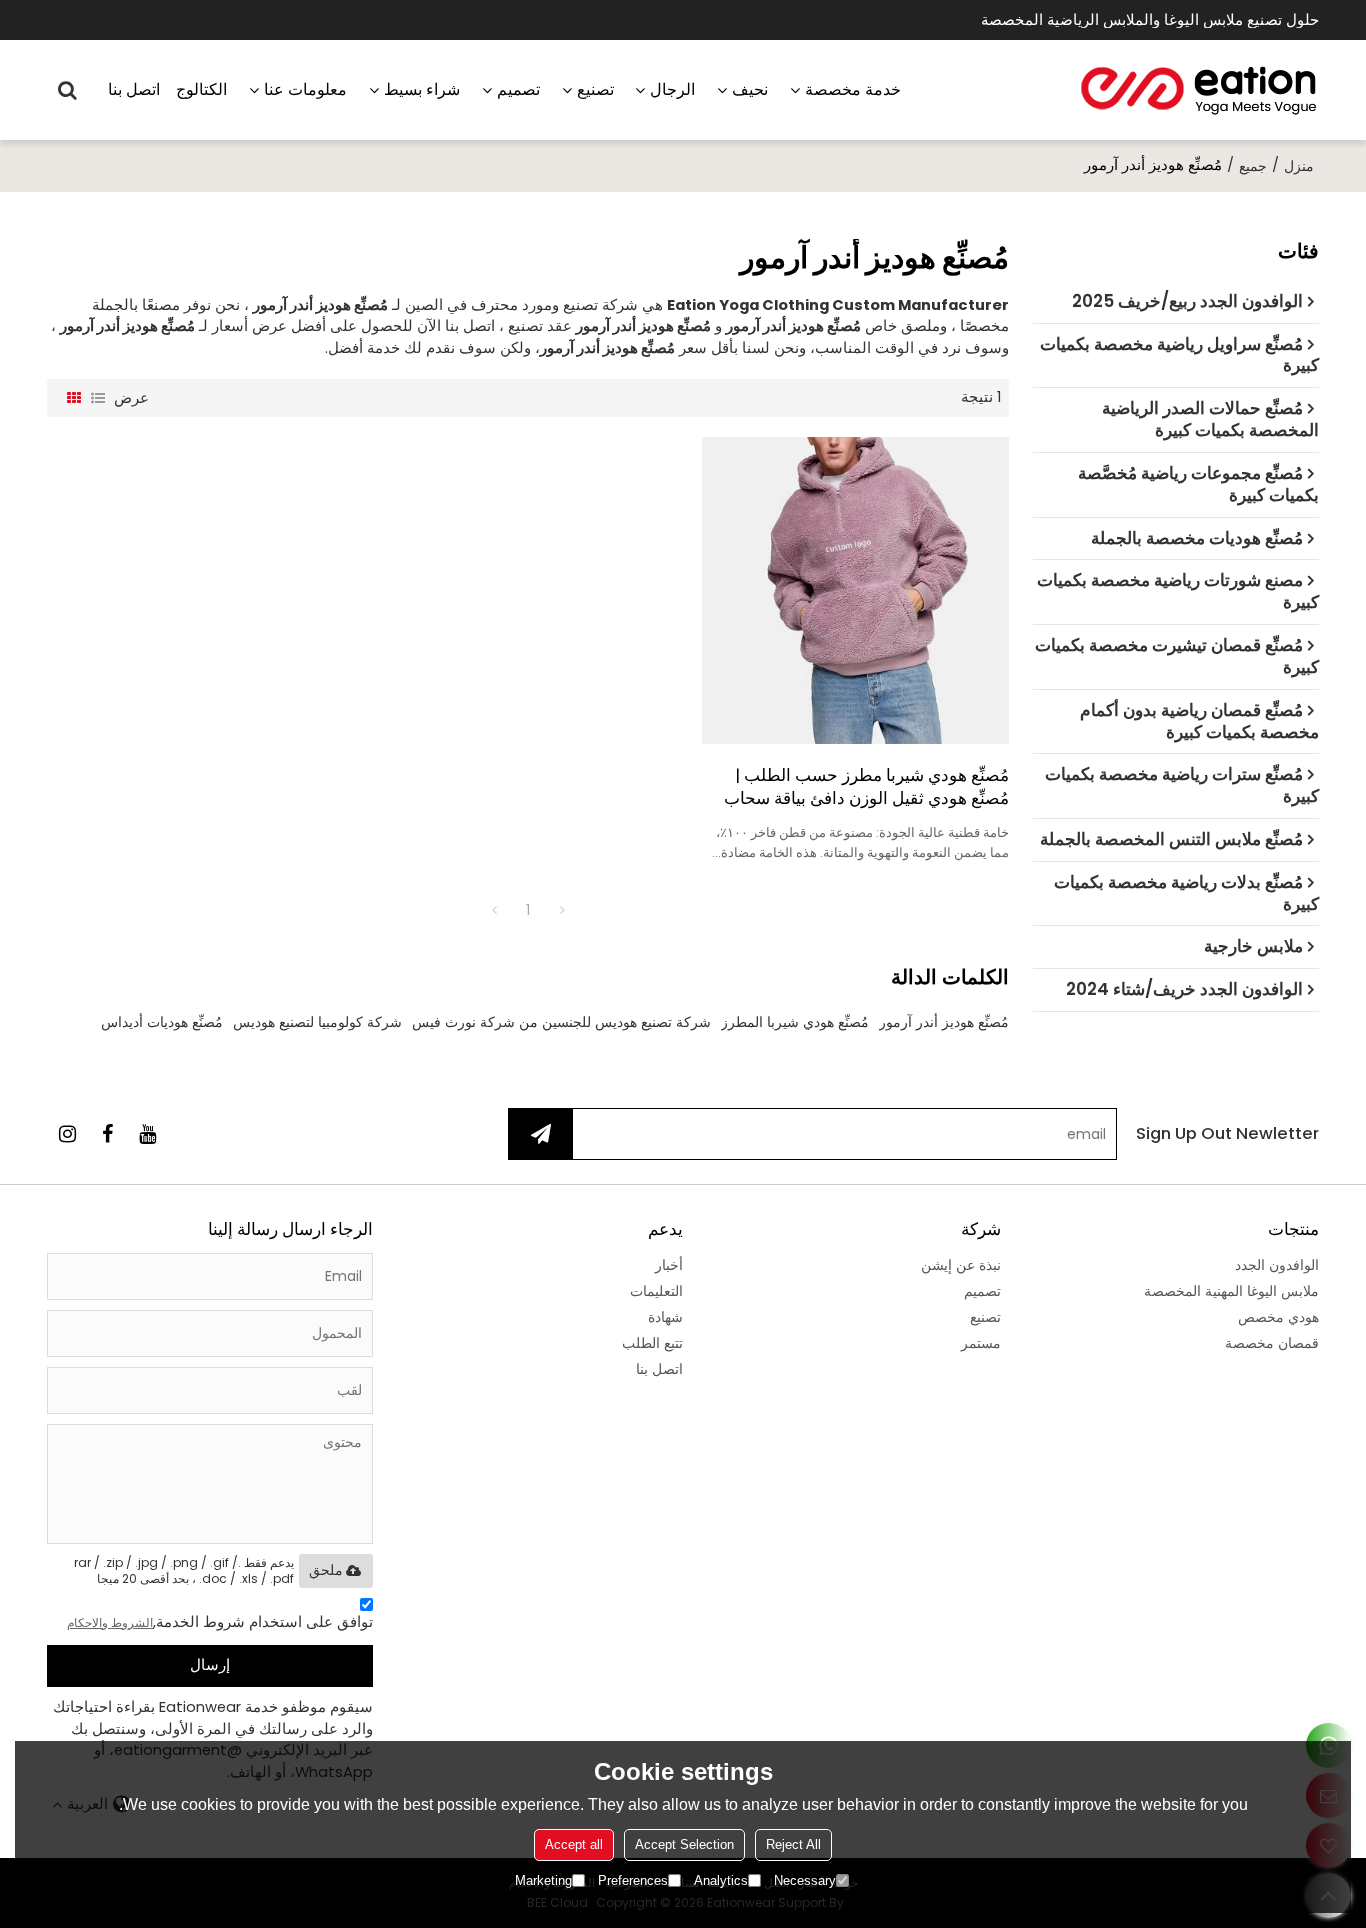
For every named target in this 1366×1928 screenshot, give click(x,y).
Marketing (543, 1880)
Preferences (633, 1880)
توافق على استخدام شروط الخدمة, (220, 1622)
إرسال (210, 1665)
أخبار (669, 1265)
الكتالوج (201, 89)
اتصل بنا (134, 89)
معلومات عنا (305, 89)
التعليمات (656, 1291)
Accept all (574, 1844)
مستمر (981, 1343)
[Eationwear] (1199, 90)
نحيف (750, 89)
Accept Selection (684, 1844)
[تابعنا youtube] (147, 1134)
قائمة (98, 398)
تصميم (518, 89)
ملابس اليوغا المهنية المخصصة (1231, 1291)
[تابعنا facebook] (107, 1134)
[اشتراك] (541, 1134)
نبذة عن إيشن (961, 1265)
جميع (1253, 166)
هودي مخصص (1278, 1317)
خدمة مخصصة (853, 89)
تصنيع (595, 89)
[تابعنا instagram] (67, 1134)
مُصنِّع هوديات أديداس (162, 1022)
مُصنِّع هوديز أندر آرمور (944, 1022)
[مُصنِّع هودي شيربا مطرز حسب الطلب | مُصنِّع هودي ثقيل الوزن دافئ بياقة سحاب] (855, 590)
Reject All (793, 1844)
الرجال (672, 89)
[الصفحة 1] (494, 910)
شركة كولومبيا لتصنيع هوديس (317, 1022)
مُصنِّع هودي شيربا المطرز (795, 1022)
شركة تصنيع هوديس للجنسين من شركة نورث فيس (561, 1022)
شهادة (665, 1317)
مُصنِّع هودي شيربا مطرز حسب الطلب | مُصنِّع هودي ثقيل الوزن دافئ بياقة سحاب (866, 787)
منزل (1299, 166)
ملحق (326, 1570)
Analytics (721, 1880)
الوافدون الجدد (1277, 1265)
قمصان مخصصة (1272, 1343)
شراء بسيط (422, 89)
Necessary (805, 1880)
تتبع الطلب (652, 1343)
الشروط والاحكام (110, 1622)
